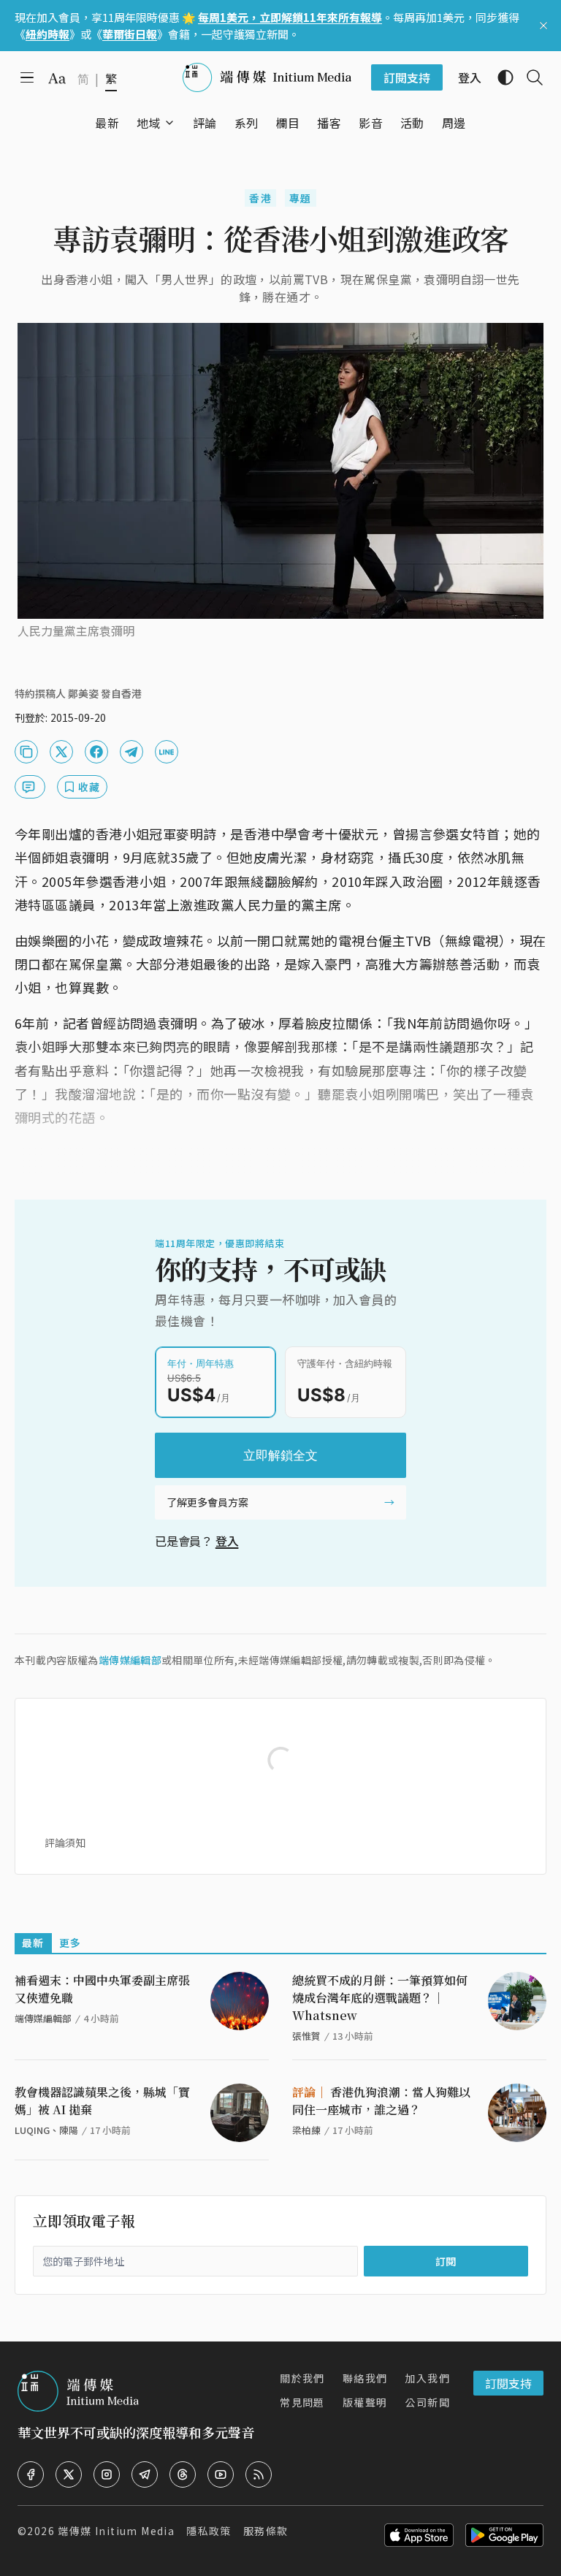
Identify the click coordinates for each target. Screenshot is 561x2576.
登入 (227, 1541)
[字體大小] (57, 78)
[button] (149, 123)
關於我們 (302, 2378)
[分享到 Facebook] (96, 752)
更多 (70, 1943)
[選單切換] (169, 123)
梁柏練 (306, 2130)
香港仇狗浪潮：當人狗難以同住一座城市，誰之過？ (381, 2101)
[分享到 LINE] (167, 752)
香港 (260, 198)
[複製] (26, 752)
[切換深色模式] (500, 77)
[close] (543, 26)
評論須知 (65, 1843)
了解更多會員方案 (207, 1502)
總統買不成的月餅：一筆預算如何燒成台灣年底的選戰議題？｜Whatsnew (380, 1998)
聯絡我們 (365, 2378)
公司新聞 (427, 2402)
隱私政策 (209, 2531)
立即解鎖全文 (280, 1455)
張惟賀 (306, 2036)
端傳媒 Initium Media (116, 2531)
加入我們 (427, 2378)
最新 (33, 1943)
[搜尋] (529, 77)
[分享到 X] (61, 752)
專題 (301, 198)
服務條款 (266, 2531)
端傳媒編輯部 (130, 1660)
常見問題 (302, 2402)
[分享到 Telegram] (131, 752)
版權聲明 (365, 2402)
